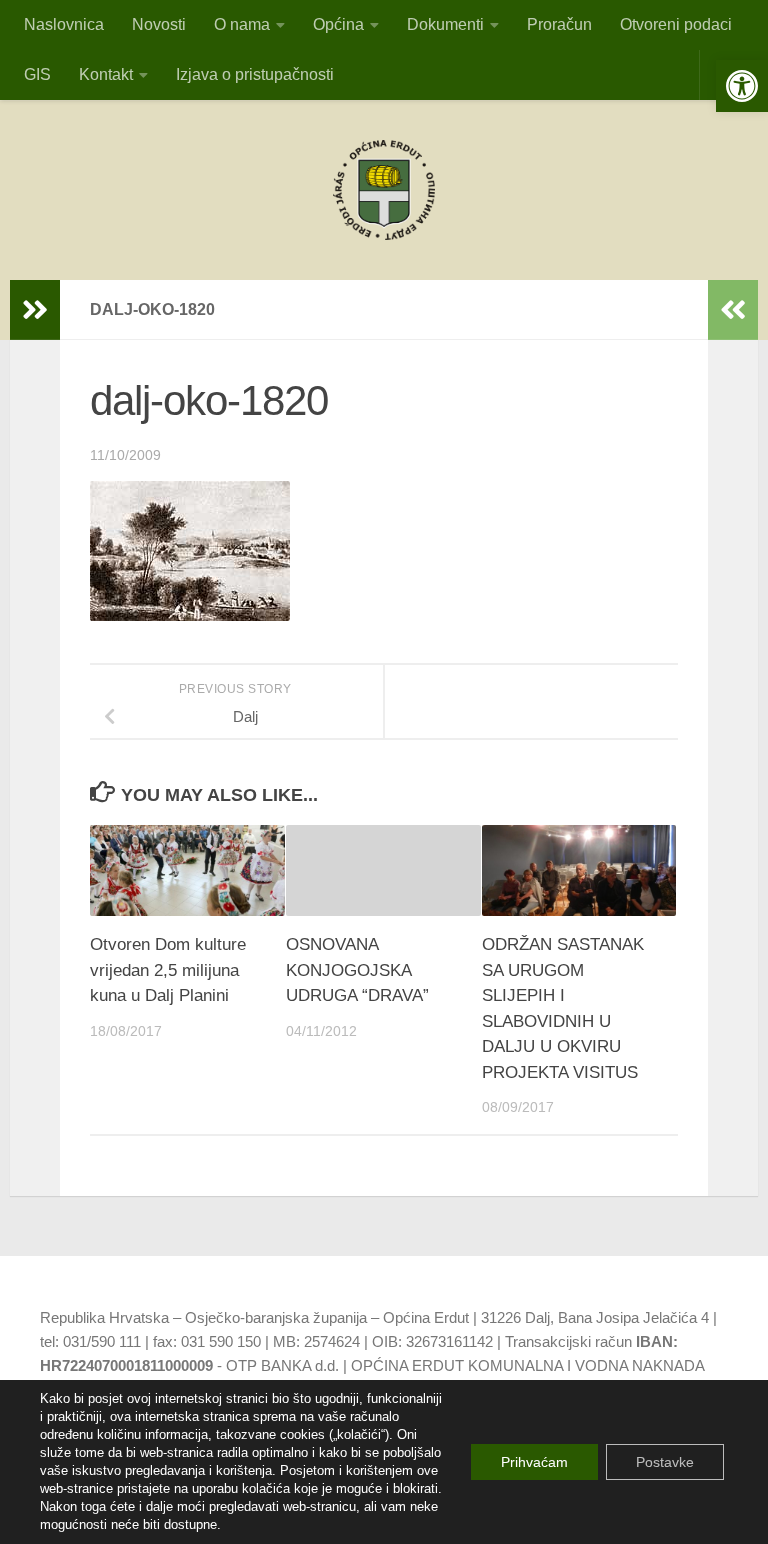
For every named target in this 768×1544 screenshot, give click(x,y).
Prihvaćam (534, 1462)
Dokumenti (445, 24)
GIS (37, 74)
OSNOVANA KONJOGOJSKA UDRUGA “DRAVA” (357, 970)
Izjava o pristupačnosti (255, 74)
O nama (242, 24)
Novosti (159, 24)
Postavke (665, 1462)
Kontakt (106, 74)
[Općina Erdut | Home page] (384, 190)
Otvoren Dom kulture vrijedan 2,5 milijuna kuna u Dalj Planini (168, 970)
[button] (742, 86)
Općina (338, 24)
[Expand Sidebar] (35, 310)
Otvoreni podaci (676, 24)
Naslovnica (64, 24)
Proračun (559, 24)
